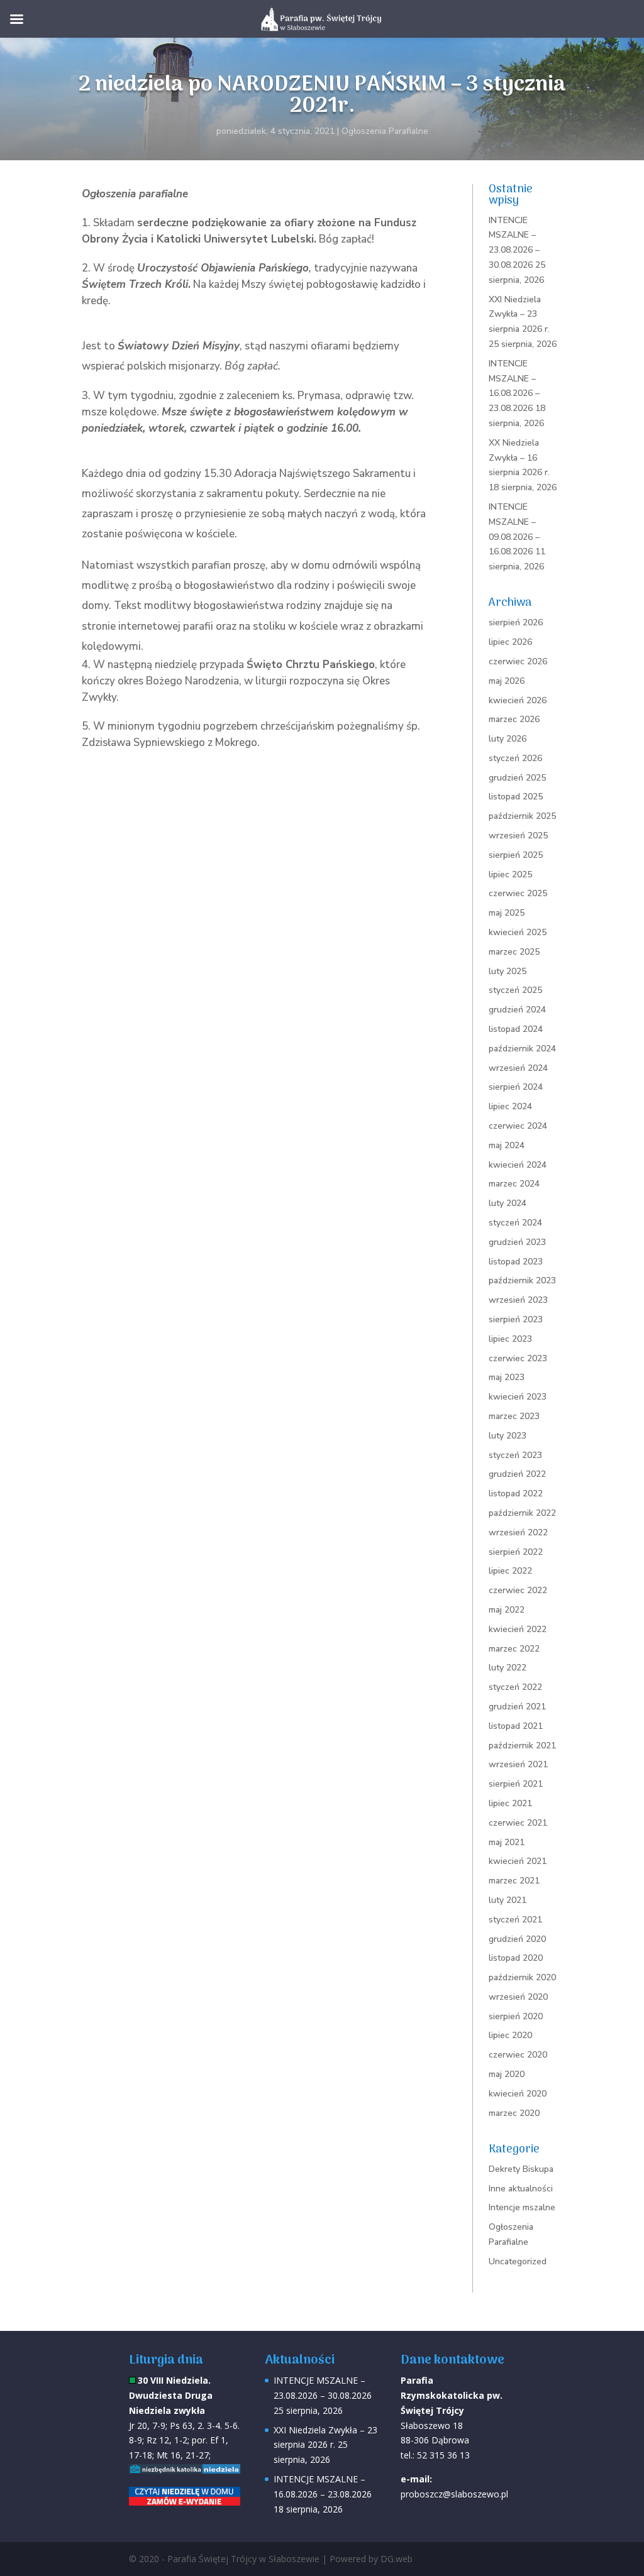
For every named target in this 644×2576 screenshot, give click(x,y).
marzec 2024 (514, 1184)
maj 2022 (507, 1610)
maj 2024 (507, 1145)
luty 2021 (508, 1900)
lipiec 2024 (510, 1106)
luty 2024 (508, 1203)
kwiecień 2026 (518, 700)
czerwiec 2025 (518, 893)
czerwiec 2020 (518, 2055)
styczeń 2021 (515, 1920)
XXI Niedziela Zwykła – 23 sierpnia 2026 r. (519, 315)
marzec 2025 (514, 952)
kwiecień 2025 (518, 932)
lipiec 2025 (510, 874)
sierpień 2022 (516, 1552)
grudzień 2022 (517, 1474)
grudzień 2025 (517, 778)
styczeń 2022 (515, 1687)
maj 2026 (507, 681)
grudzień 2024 (517, 1010)
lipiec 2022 (510, 1571)
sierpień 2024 (516, 1087)
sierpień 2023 (516, 1319)
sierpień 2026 (516, 622)
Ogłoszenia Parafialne (385, 131)
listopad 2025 (516, 797)
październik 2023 (522, 1280)
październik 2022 (522, 1513)
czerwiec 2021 (518, 1823)
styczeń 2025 (515, 990)
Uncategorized (518, 2261)
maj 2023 (507, 1377)
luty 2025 (508, 971)
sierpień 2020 (516, 2016)
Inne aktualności (521, 2189)
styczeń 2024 (515, 1223)
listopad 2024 (516, 1029)
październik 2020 (522, 1977)
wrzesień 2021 (518, 1764)
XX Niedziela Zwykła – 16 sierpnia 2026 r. (519, 458)
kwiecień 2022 (518, 1629)
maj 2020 (507, 2074)
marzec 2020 (514, 2113)
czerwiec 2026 (518, 661)
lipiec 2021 (510, 1803)
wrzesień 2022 (518, 1532)
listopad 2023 (516, 1262)
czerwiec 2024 (518, 1126)
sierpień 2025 (516, 855)
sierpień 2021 (516, 1784)
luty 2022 (508, 1668)
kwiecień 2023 (518, 1397)
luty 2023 (508, 1436)
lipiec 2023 (510, 1339)
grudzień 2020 (517, 1939)
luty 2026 (508, 739)
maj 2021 (507, 1842)
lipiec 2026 (510, 642)
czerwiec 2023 (518, 1358)
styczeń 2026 (515, 758)
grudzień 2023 (517, 1242)
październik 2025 (522, 816)
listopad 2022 (516, 1494)
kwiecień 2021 (518, 1861)
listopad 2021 (516, 1726)
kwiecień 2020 (518, 2094)
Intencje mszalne (522, 2207)
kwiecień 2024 (518, 1165)
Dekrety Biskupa (521, 2169)
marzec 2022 (514, 1649)
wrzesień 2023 (518, 1300)
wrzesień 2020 (518, 1997)
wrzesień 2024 (518, 1068)
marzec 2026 (514, 719)
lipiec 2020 (510, 2035)
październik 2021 (522, 1746)
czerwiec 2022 (518, 1590)
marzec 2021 (514, 1881)
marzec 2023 (514, 1416)
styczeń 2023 (515, 1455)
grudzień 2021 (517, 1707)
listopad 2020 (516, 1958)
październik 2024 (522, 1049)
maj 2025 (507, 913)
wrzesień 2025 (518, 836)
